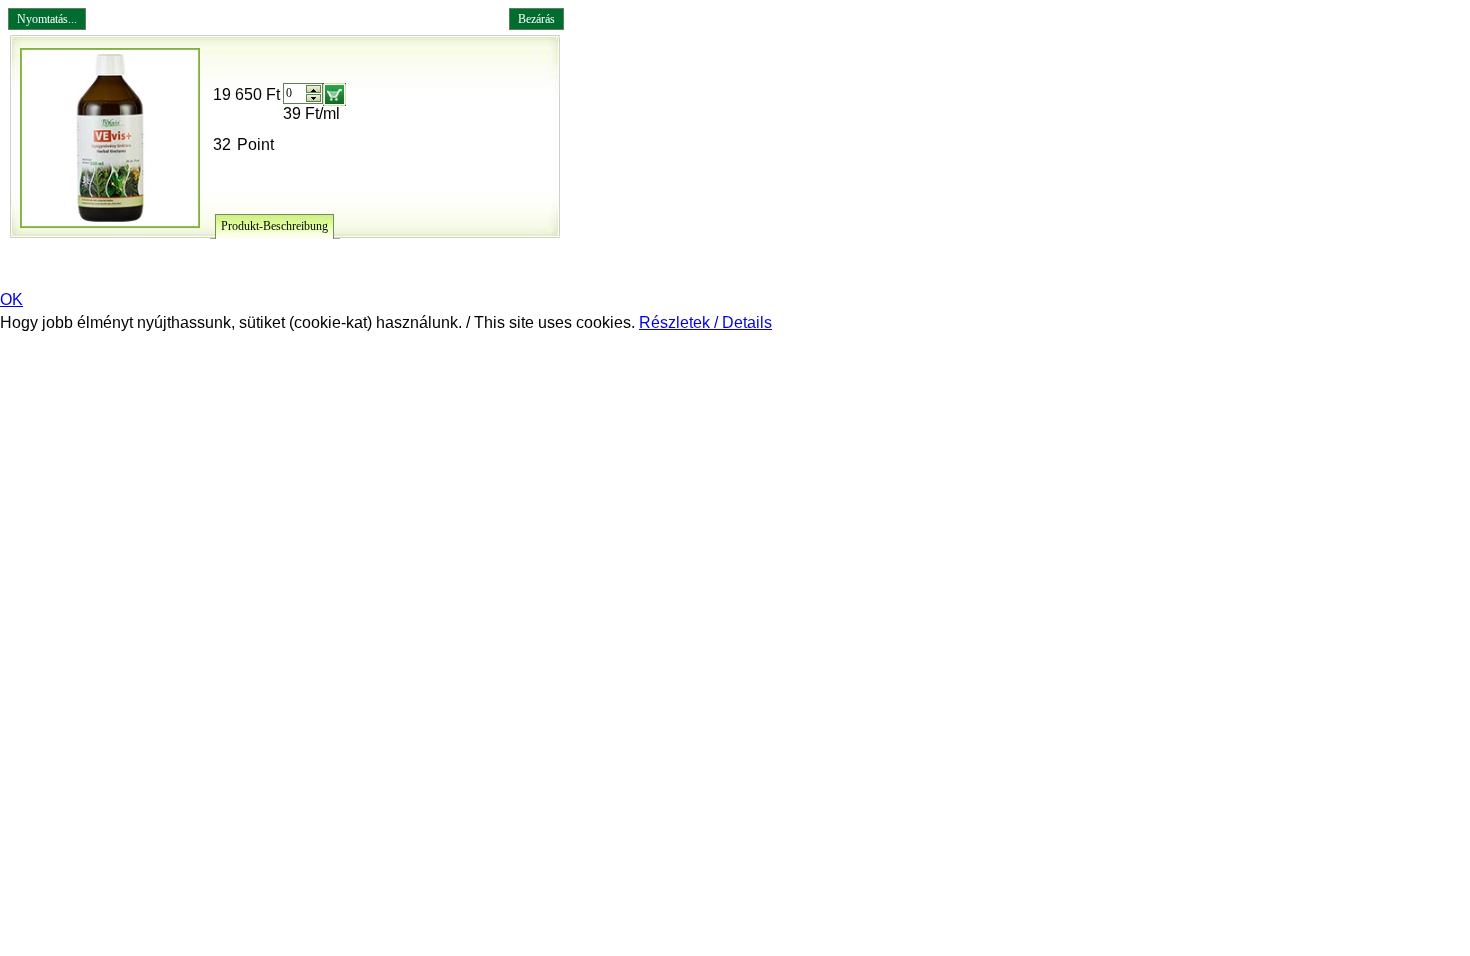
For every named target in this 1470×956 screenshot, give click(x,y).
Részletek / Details (705, 322)
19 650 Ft (246, 94)
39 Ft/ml (311, 113)
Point (255, 144)
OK (11, 299)
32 (222, 144)
